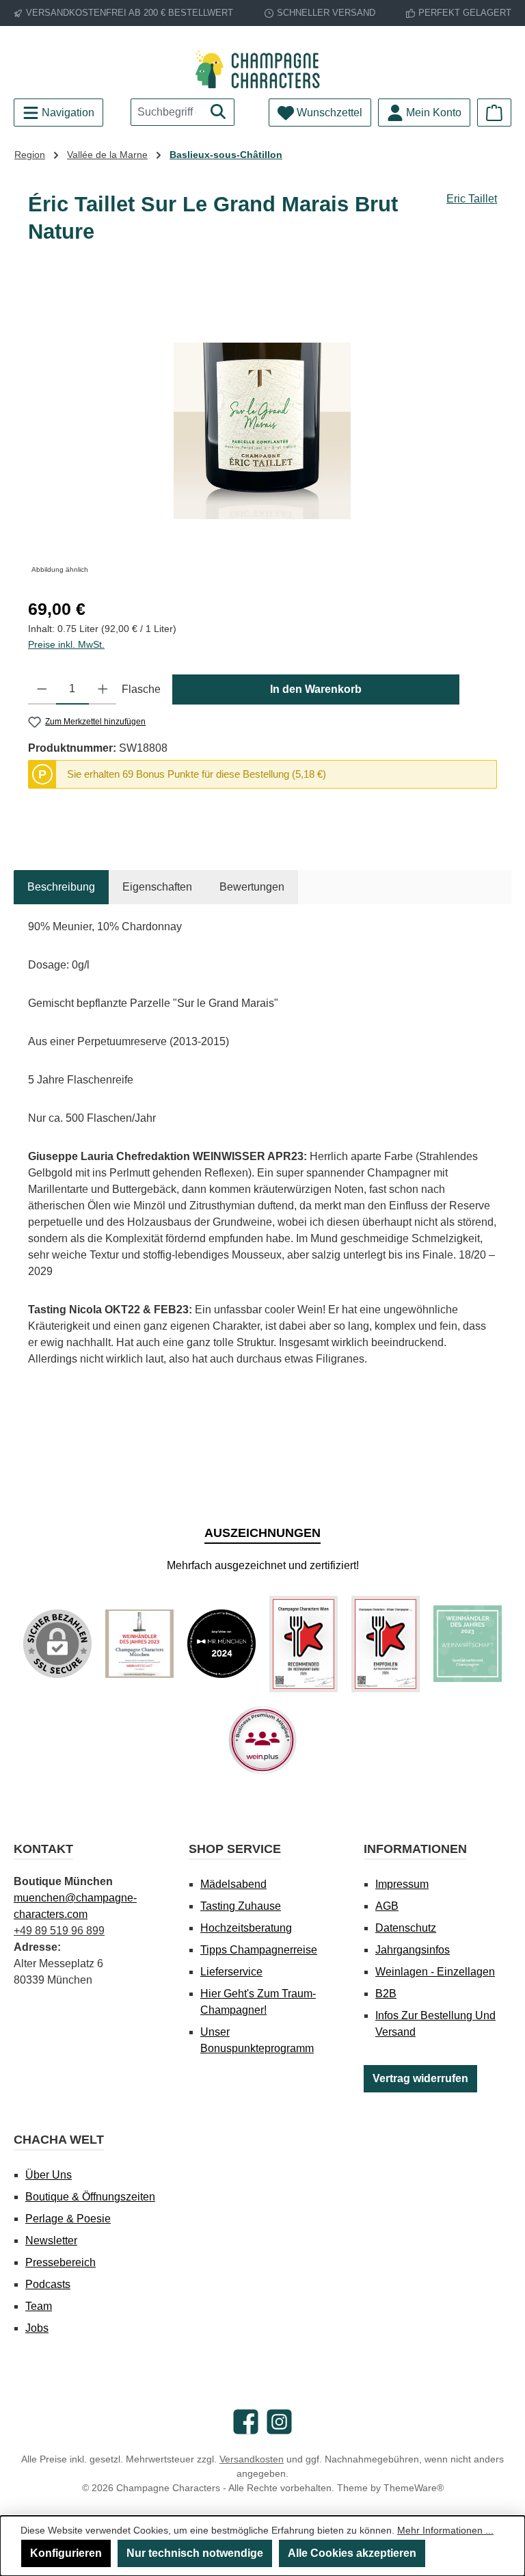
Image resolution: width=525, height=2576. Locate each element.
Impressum (402, 1884)
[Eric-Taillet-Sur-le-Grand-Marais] (262, 431)
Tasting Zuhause (241, 1906)
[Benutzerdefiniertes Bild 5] (468, 1644)
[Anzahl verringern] (42, 689)
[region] (262, 431)
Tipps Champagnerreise (259, 1950)
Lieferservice (231, 1972)
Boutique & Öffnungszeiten (90, 2197)
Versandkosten (252, 2459)
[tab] (61, 887)
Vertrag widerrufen (420, 2078)
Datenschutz (406, 1928)
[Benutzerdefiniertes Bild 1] (139, 1644)
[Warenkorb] (494, 113)
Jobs (37, 2328)
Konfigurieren (66, 2553)
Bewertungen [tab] (252, 887)
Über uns (49, 2175)
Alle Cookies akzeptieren (352, 2553)
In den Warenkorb (316, 689)
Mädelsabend (233, 1884)
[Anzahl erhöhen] (103, 689)
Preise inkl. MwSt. (66, 644)
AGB (387, 1906)
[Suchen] (218, 112)
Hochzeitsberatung (246, 1928)
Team (39, 2306)
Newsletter (51, 2240)
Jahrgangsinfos (413, 1950)
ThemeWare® (414, 2488)
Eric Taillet (472, 199)
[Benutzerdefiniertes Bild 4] (386, 1644)
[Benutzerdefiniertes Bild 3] (304, 1644)
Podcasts (48, 2284)
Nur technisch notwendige (195, 2553)
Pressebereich (60, 2262)
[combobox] (167, 112)
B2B (386, 1994)
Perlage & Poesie (68, 2219)
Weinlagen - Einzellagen (435, 1972)
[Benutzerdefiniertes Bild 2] (221, 1644)
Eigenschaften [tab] (157, 887)
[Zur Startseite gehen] (262, 69)
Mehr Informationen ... (445, 2530)
